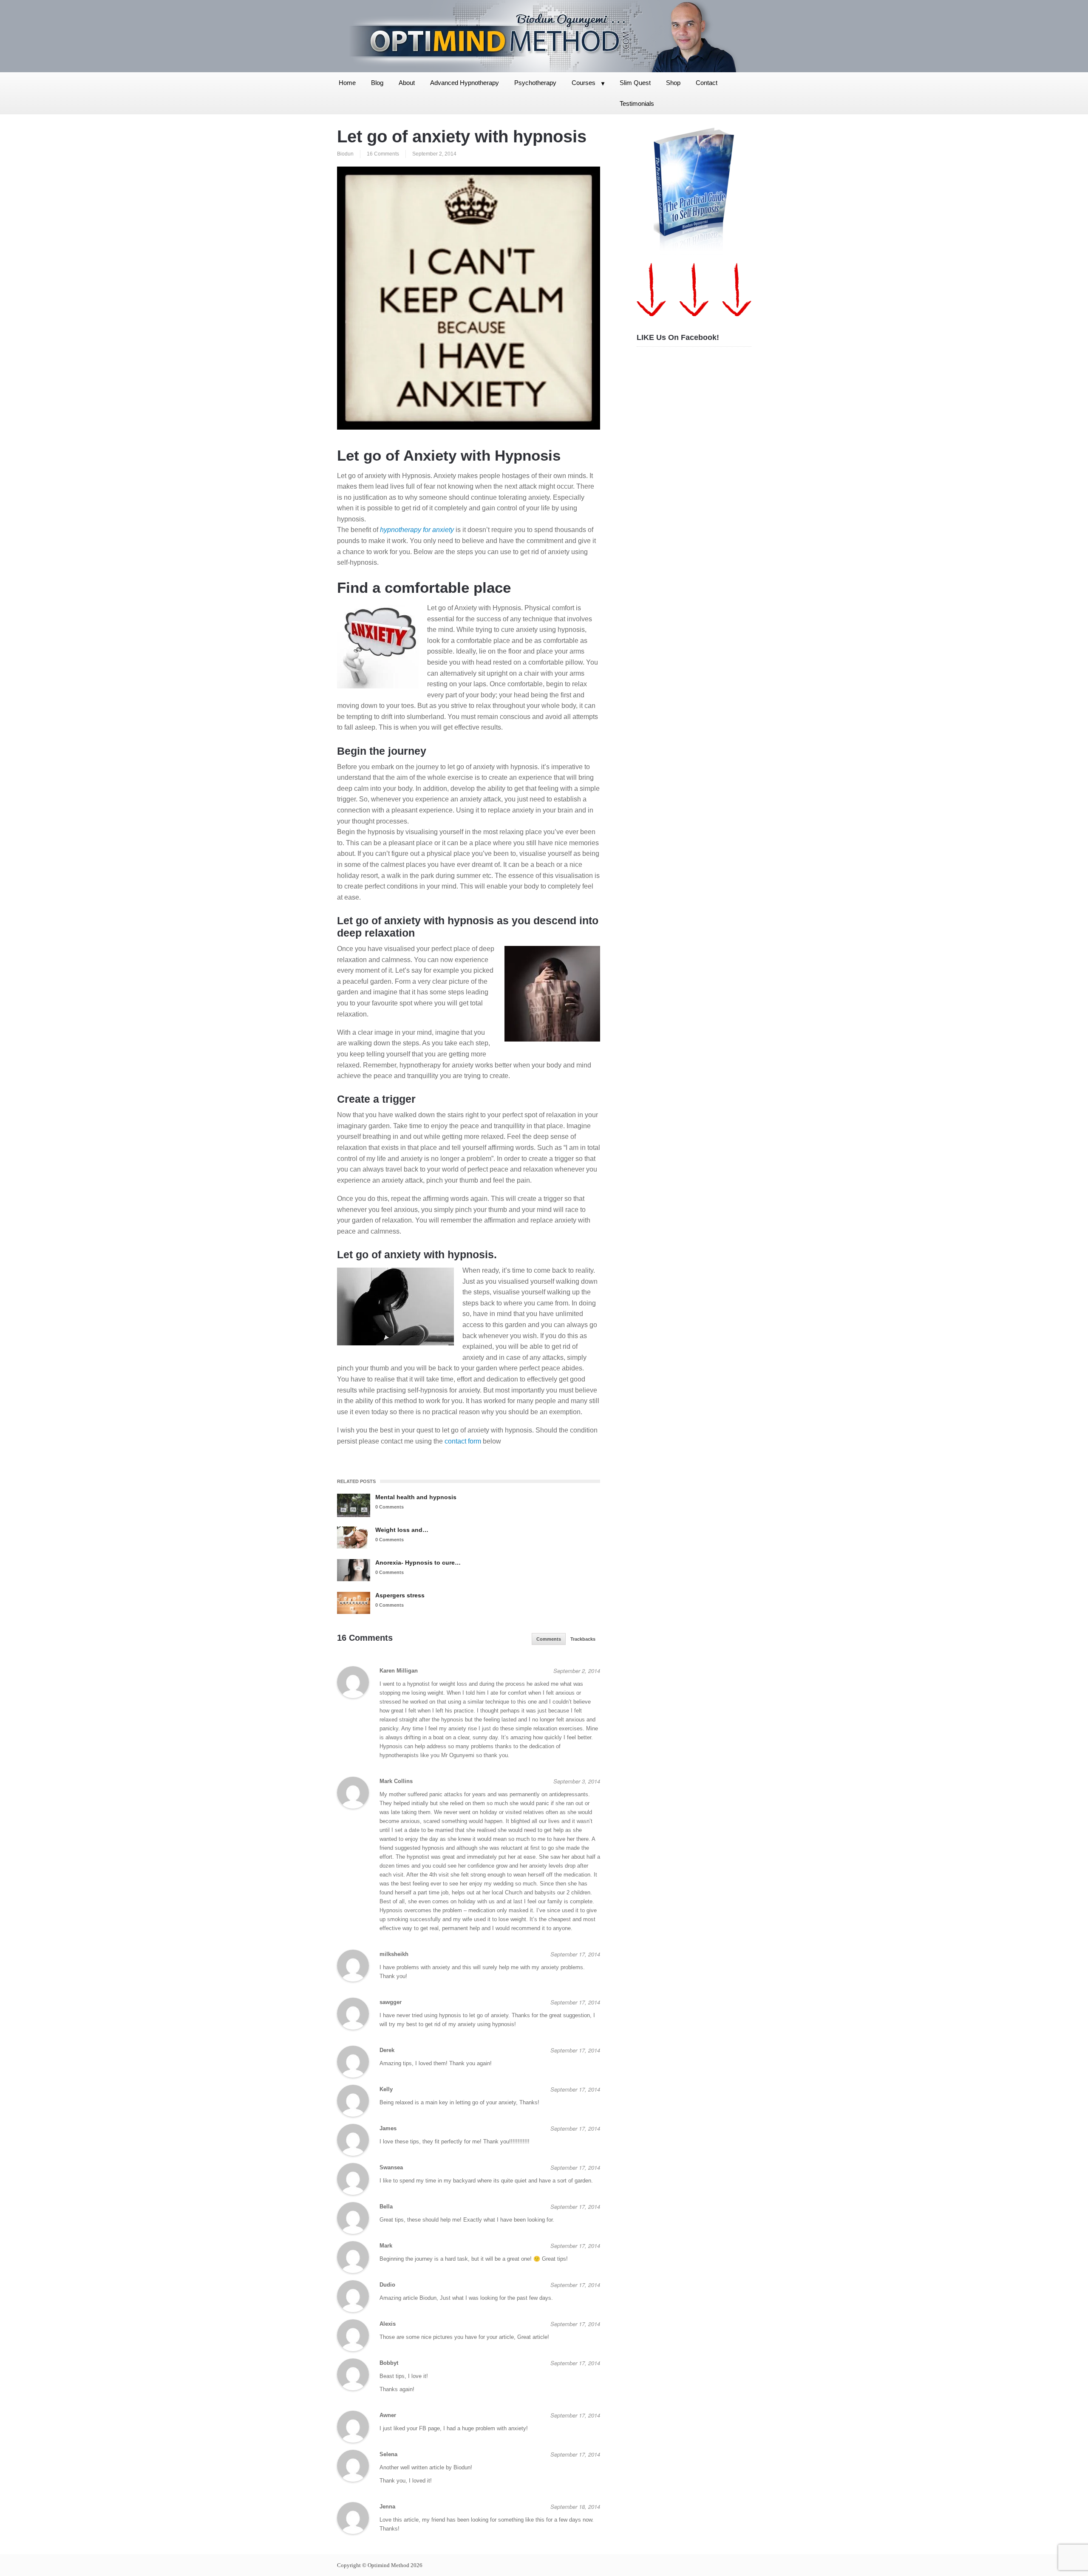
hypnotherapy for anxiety (417, 530)
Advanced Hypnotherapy (465, 83)
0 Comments (390, 1507)
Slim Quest (635, 83)
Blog (377, 83)
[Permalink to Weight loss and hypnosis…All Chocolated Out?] (354, 1537)
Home (347, 83)
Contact (707, 83)
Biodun (345, 154)
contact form (463, 1441)
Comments (549, 1639)
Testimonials (637, 103)
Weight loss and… (402, 1530)
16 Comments (383, 154)
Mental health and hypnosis (416, 1497)
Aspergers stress (400, 1595)
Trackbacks (583, 1639)
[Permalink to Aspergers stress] (354, 1603)
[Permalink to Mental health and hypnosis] (354, 1505)
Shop (673, 83)
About (407, 83)
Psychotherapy (535, 83)
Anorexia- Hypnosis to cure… (418, 1563)
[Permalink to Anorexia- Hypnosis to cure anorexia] (354, 1570)
